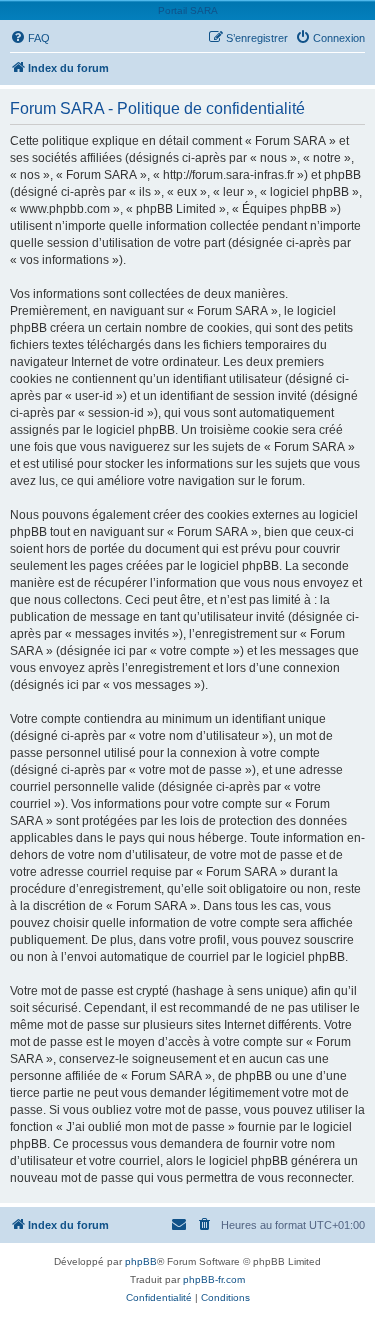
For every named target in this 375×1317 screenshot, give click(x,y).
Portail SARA (188, 10)
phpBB (141, 1261)
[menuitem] (30, 38)
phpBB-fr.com (214, 1279)
